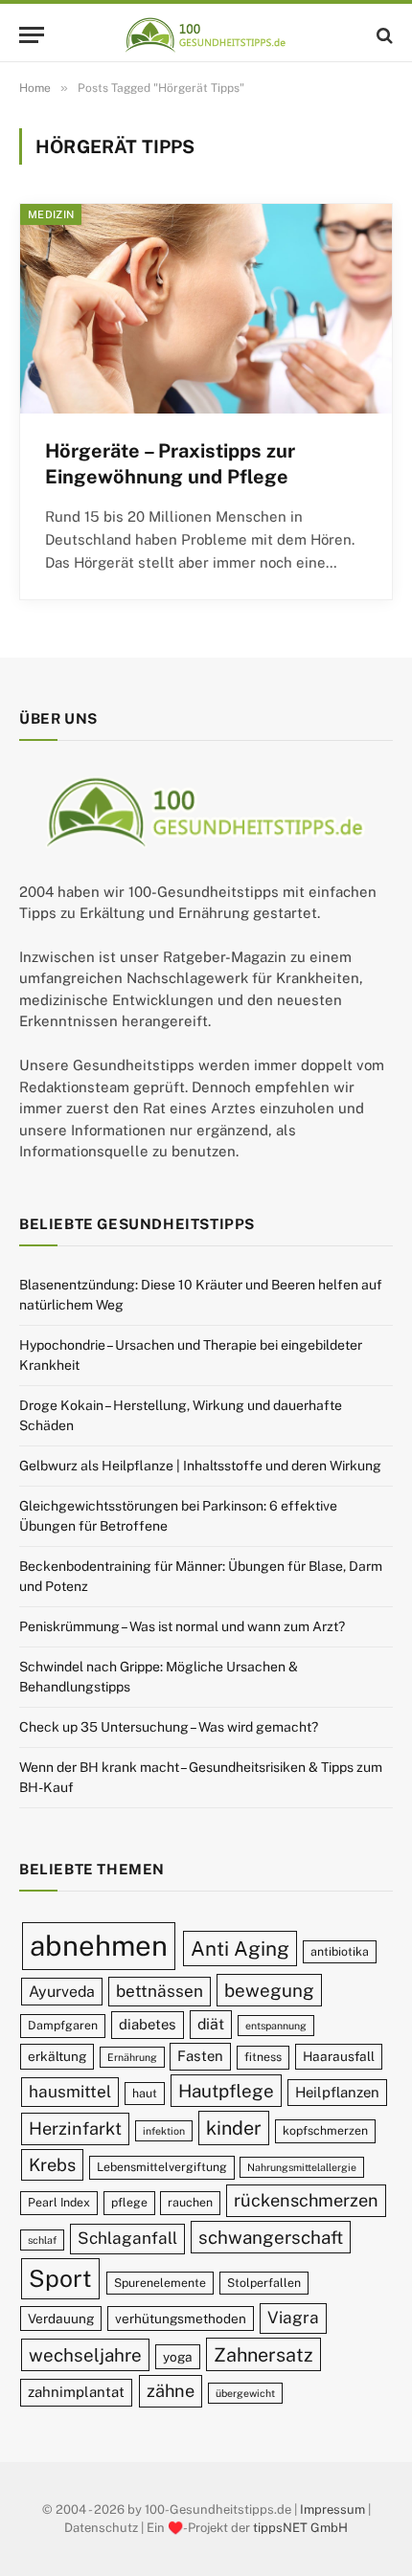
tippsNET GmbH (300, 2528)
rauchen (190, 2202)
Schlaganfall (127, 2238)
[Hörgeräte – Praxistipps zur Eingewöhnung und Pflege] (206, 308)
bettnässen (160, 1991)
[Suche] (383, 35)
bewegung (269, 1990)
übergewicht (245, 2393)
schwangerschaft (271, 2237)
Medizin (51, 214)
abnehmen (99, 1946)
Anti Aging (240, 1949)
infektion (164, 2131)
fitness (263, 2057)
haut (145, 2093)
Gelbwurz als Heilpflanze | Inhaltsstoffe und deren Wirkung (200, 1466)
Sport (60, 2278)
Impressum (332, 2509)
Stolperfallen (264, 2283)
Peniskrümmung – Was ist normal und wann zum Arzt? (182, 1626)
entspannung (276, 2026)
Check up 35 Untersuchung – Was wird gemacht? (169, 1727)
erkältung (57, 2056)
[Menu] (32, 35)
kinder (234, 2128)
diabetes (148, 2024)
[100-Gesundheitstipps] (206, 35)
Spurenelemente (160, 2283)
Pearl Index (59, 2202)
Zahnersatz (263, 2354)
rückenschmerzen (306, 2200)
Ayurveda (62, 1992)
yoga (178, 2357)
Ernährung (132, 2057)
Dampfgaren (63, 2025)
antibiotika (340, 1951)
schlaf (42, 2240)
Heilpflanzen (337, 2092)
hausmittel (70, 2092)
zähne (171, 2391)
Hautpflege (226, 2091)
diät (211, 2024)
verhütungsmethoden (181, 2318)
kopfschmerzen (325, 2130)
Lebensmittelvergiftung (162, 2167)
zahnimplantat (76, 2392)
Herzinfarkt (75, 2128)
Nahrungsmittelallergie (302, 2167)
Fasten (200, 2056)
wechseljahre (85, 2355)
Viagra (293, 2318)
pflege (129, 2202)
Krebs (52, 2165)
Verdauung (61, 2318)
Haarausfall (339, 2056)
